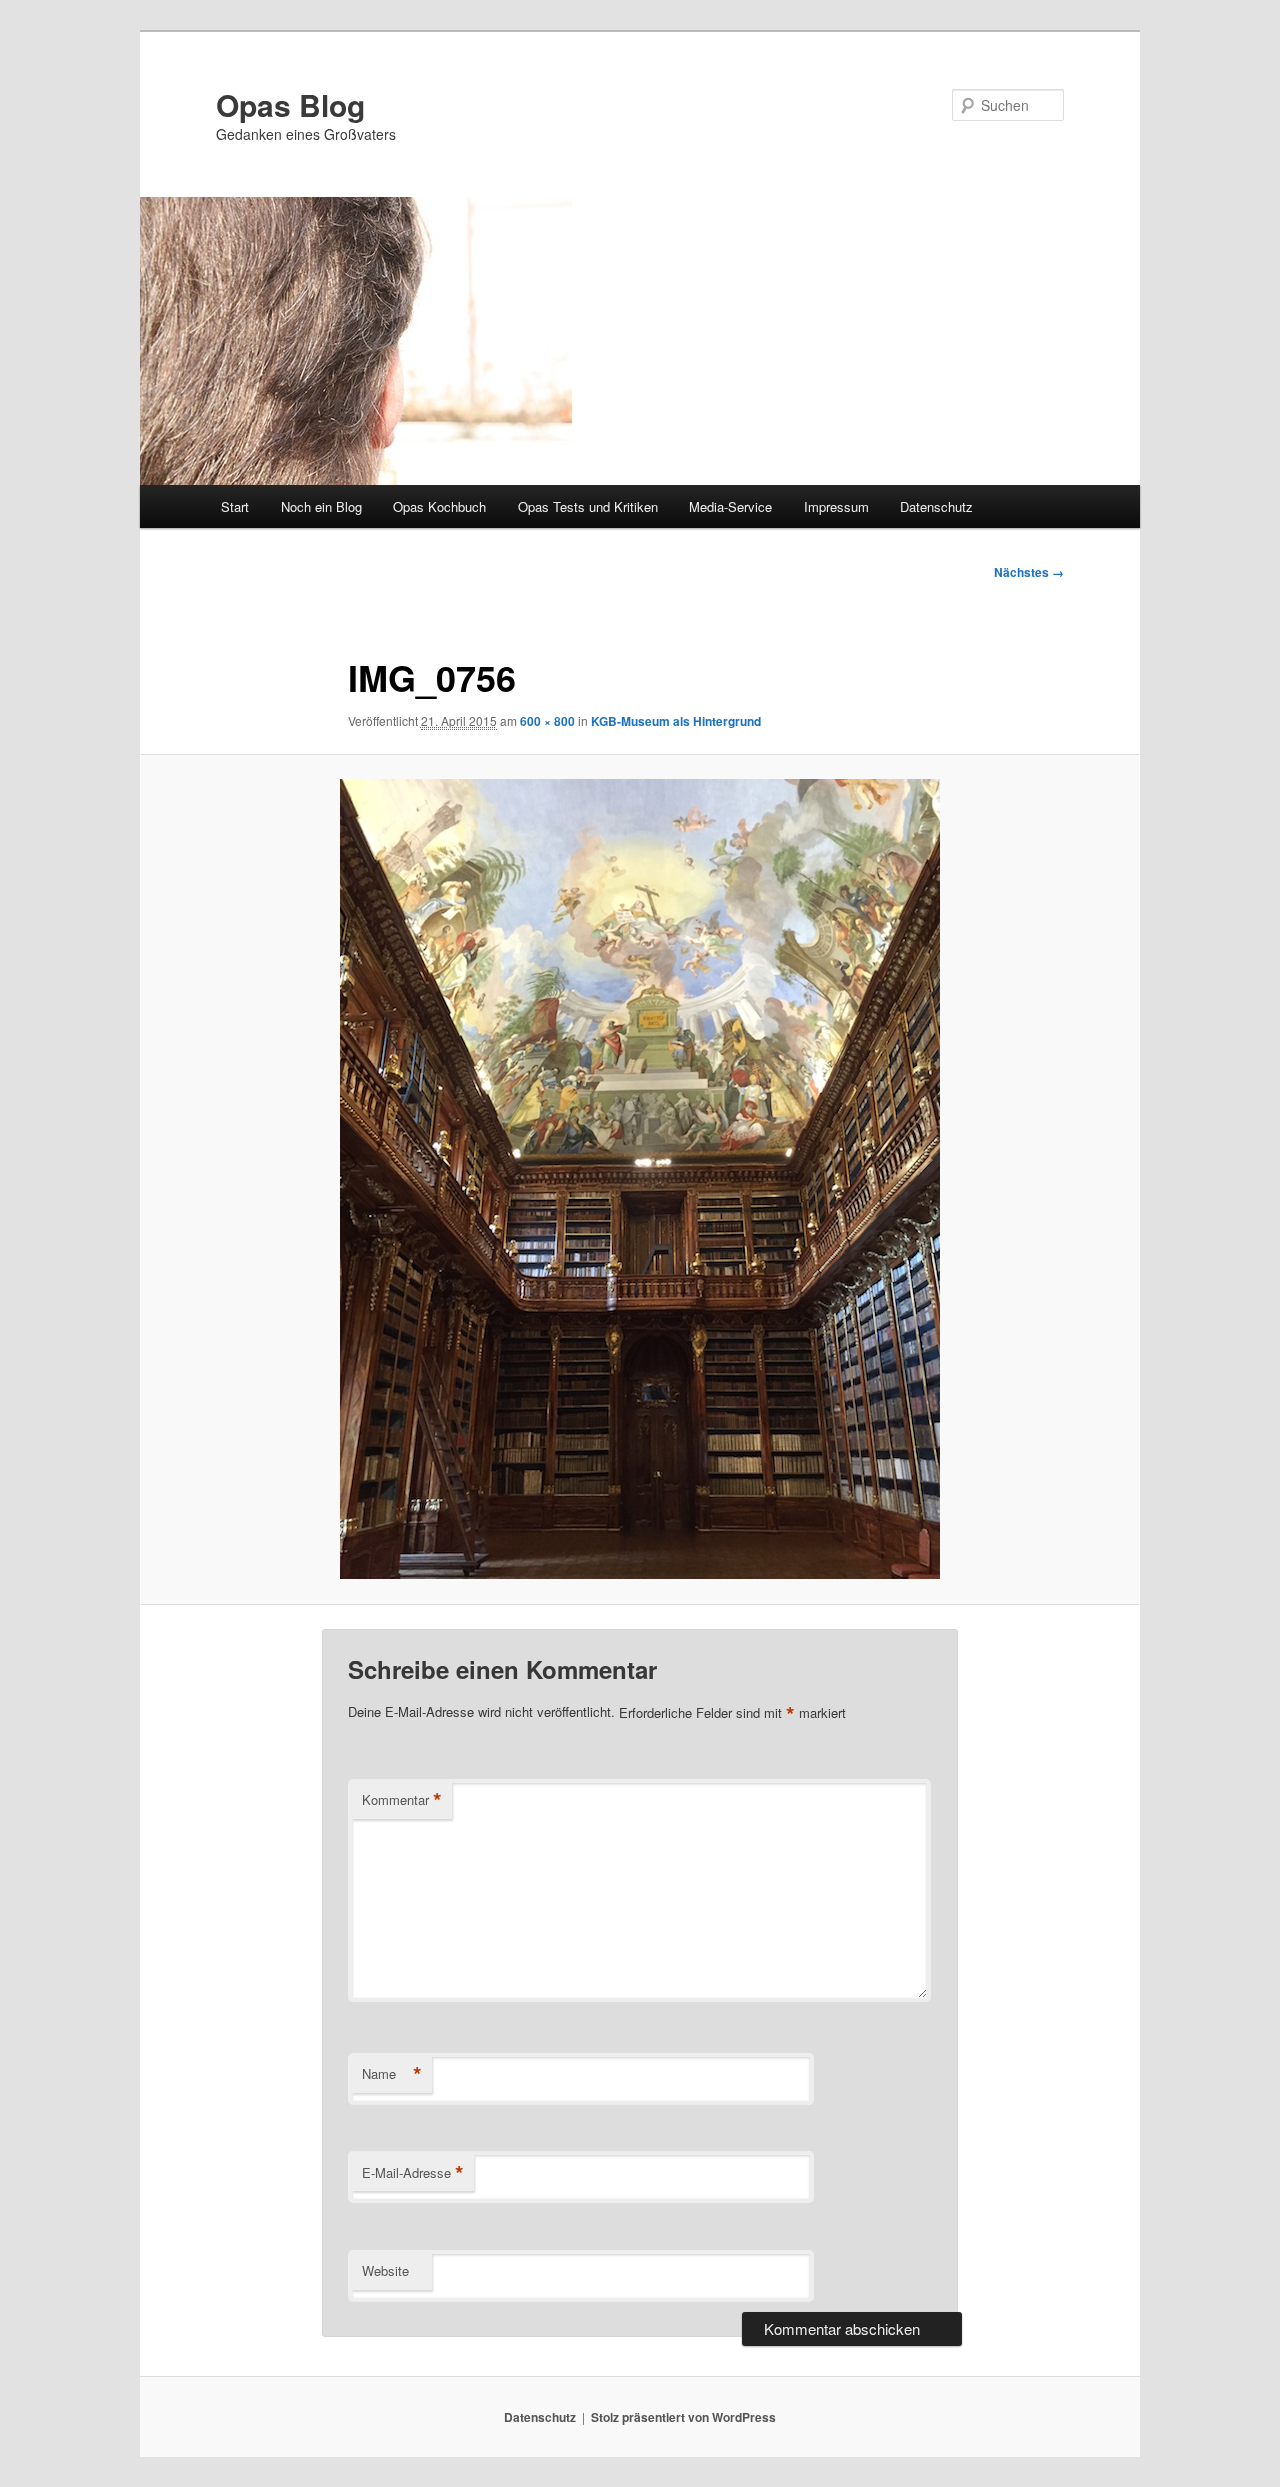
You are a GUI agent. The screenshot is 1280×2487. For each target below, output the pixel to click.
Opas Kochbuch (439, 506)
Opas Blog (290, 104)
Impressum (836, 506)
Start (235, 506)
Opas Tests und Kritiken (588, 506)
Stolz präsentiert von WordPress (683, 2417)
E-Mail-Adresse (413, 2173)
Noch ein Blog (321, 506)
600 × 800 (547, 721)
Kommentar (402, 1800)
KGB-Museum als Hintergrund (676, 721)
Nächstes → (1029, 572)
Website (385, 2270)
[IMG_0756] (640, 1179)
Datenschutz (936, 506)
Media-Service (730, 506)
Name (392, 2074)
